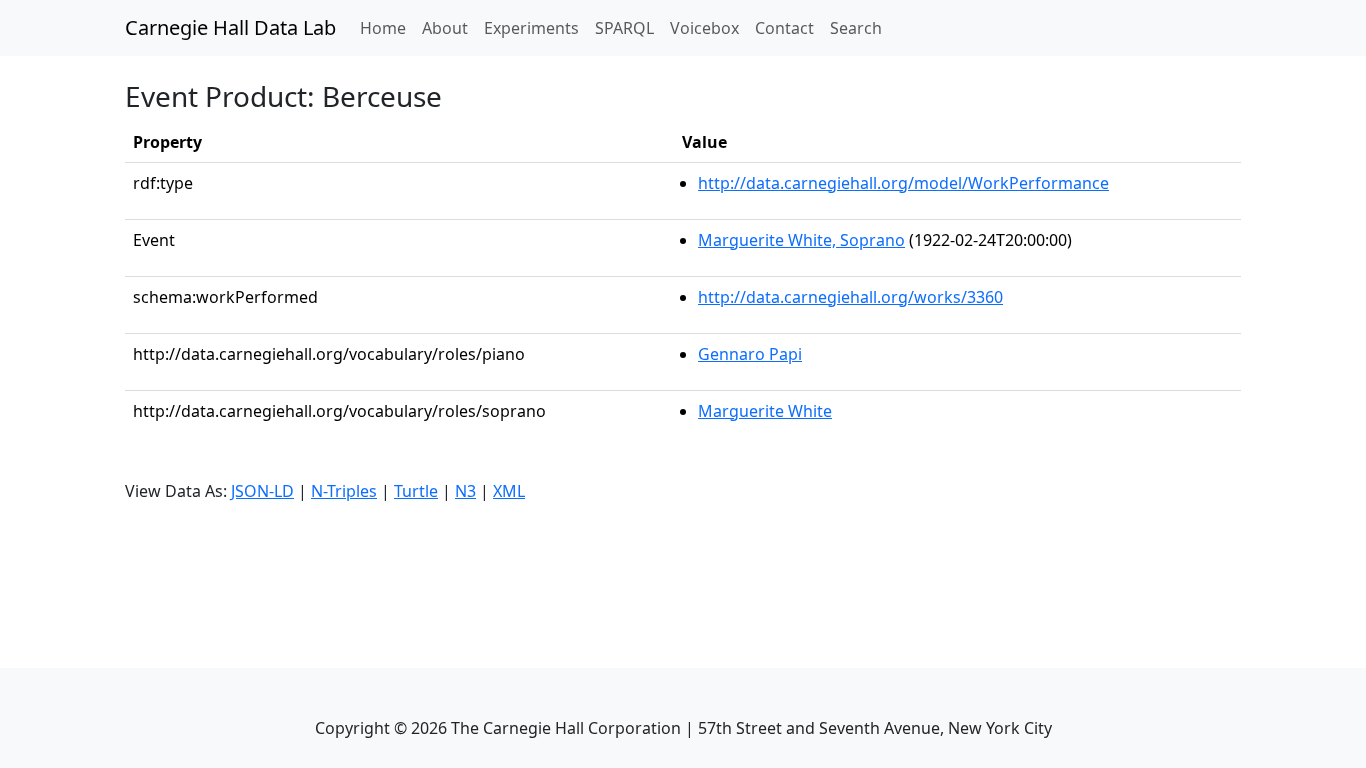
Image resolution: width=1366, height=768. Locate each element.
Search (856, 28)
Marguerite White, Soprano (801, 240)
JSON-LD (262, 491)
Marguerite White (765, 411)
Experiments (531, 28)
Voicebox (704, 28)
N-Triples (344, 491)
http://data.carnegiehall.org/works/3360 (850, 297)
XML (509, 491)
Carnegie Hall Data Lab (230, 27)
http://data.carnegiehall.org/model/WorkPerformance (903, 183)
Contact (784, 28)
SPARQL (624, 28)
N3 (465, 491)
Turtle (416, 491)
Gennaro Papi (750, 354)
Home (387, 27)
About (445, 28)
